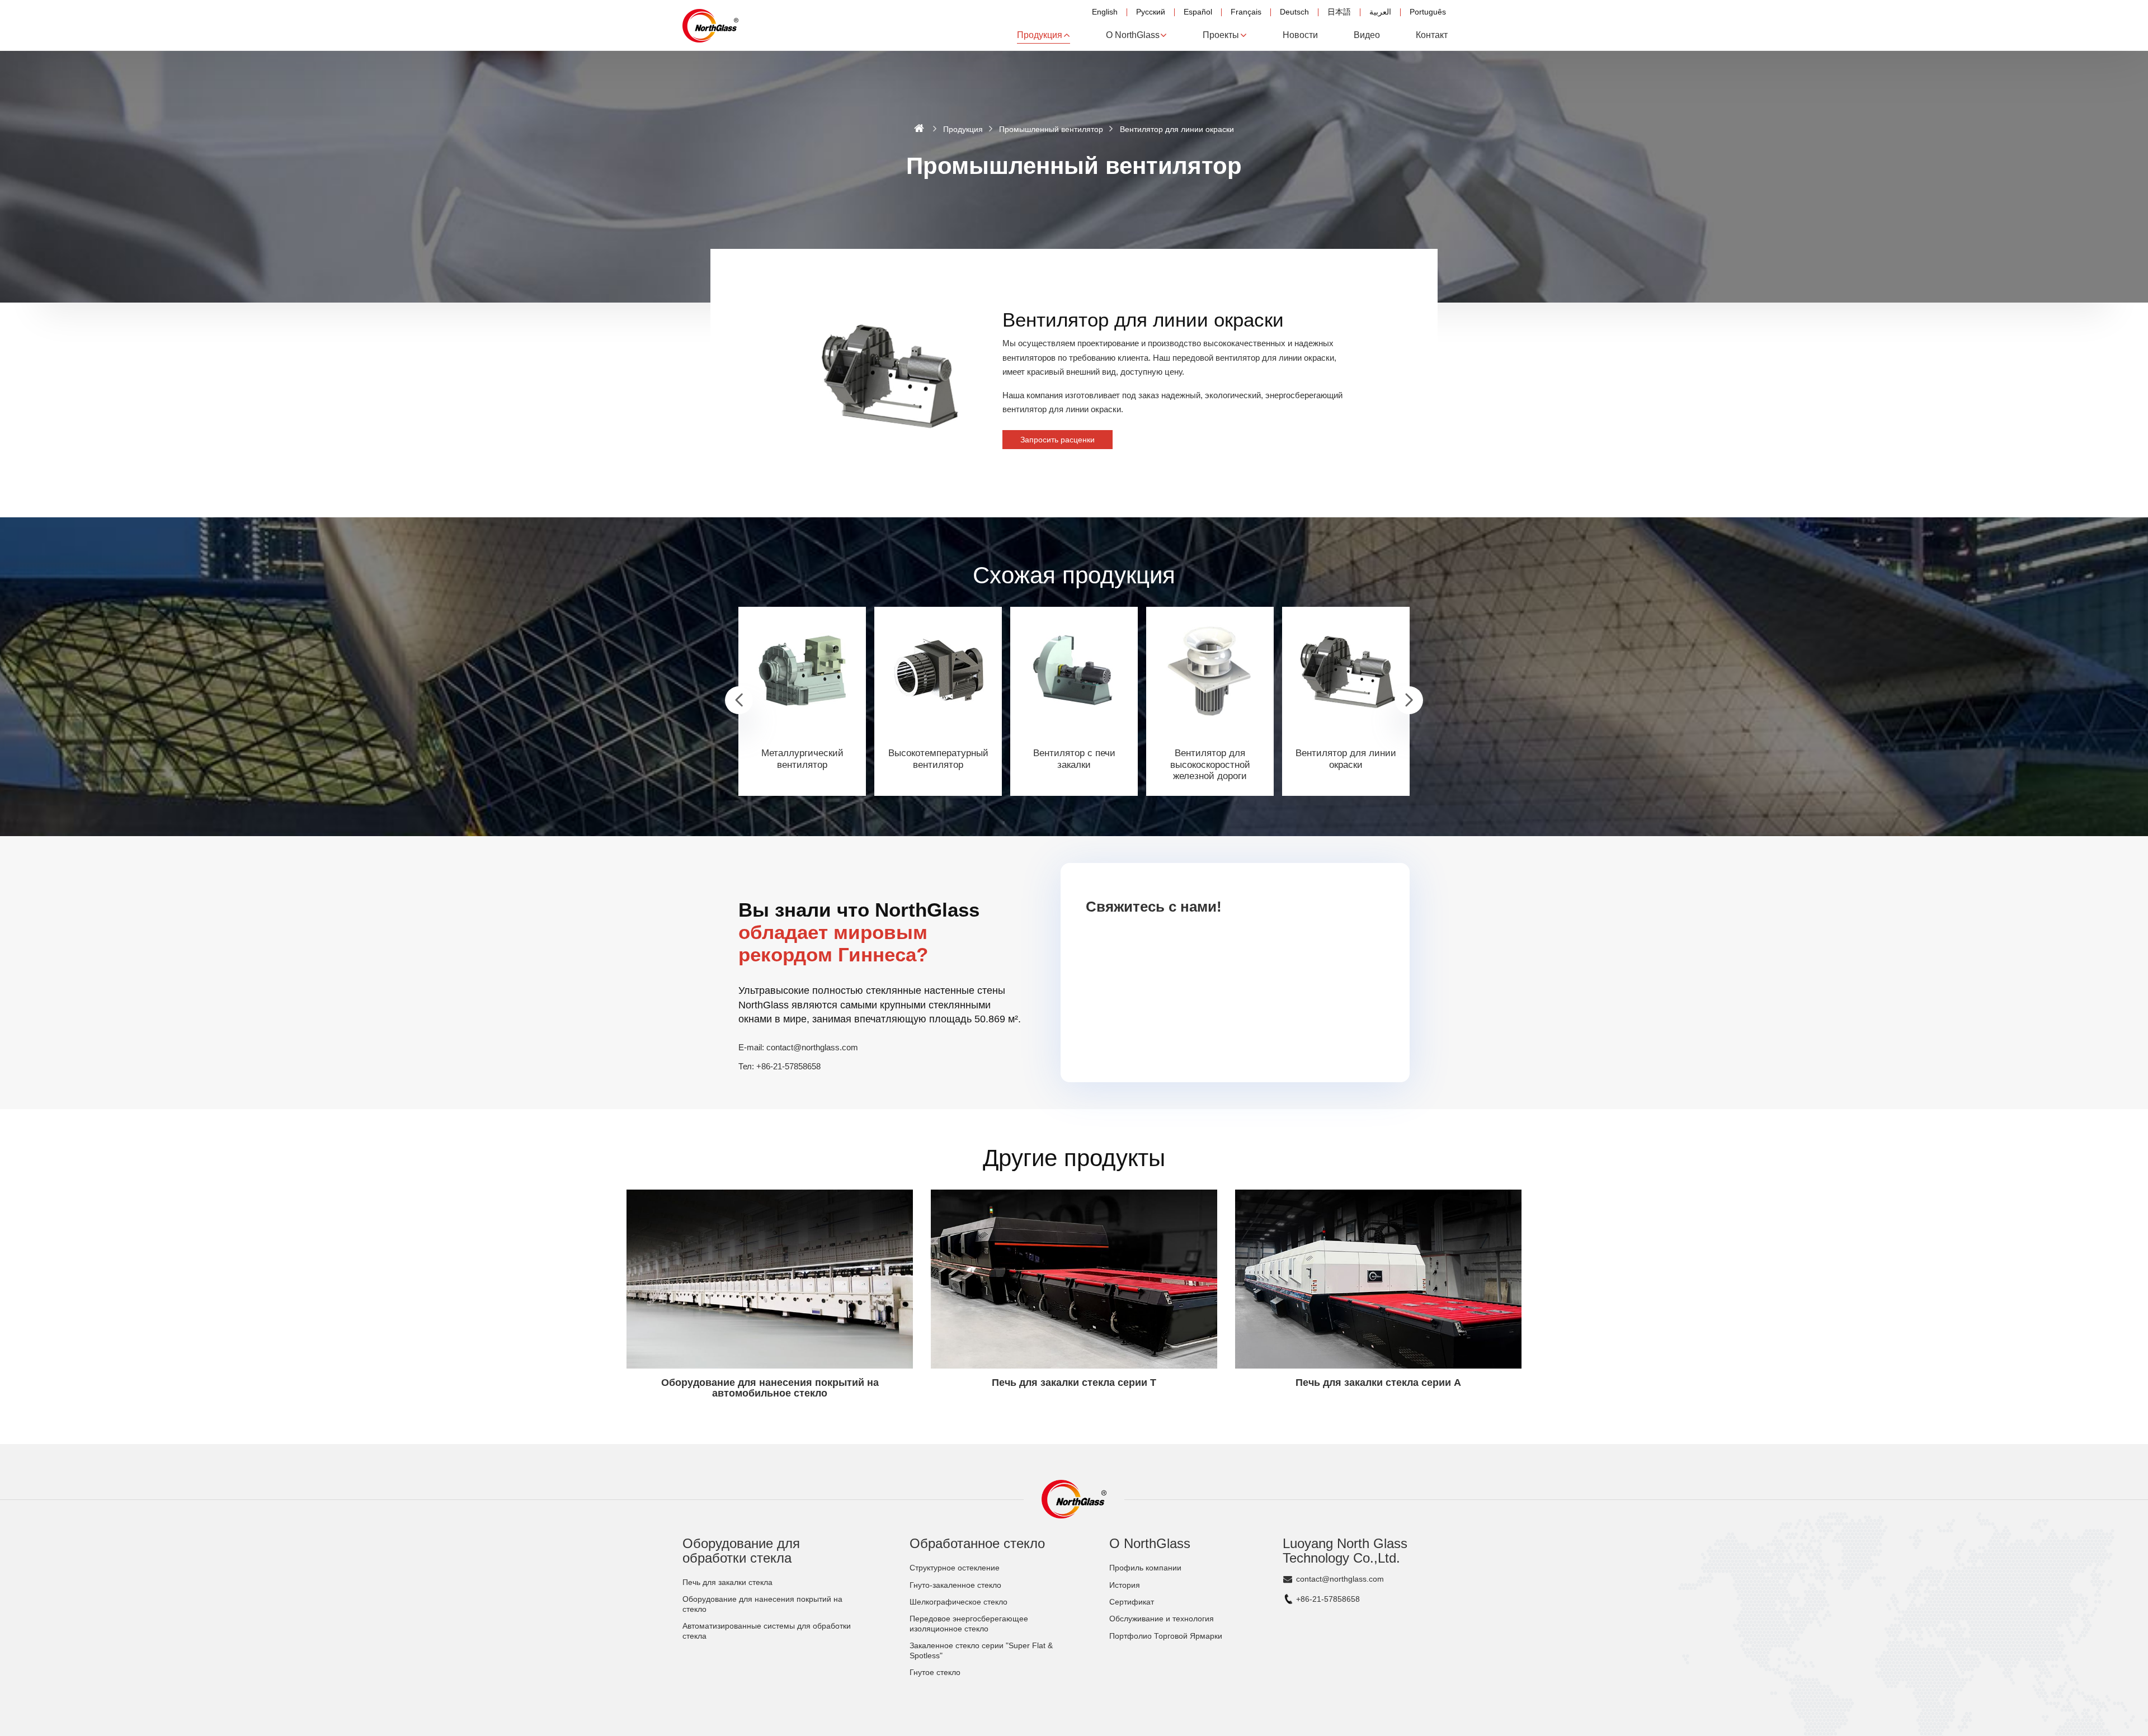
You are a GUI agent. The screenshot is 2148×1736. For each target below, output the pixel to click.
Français (1246, 12)
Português (1428, 12)
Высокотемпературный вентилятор (938, 759)
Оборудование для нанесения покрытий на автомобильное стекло (770, 1388)
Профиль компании (1145, 1568)
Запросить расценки (1057, 440)
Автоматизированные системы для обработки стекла (767, 1631)
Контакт (1432, 35)
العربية (1380, 12)
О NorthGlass (1150, 1543)
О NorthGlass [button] (1133, 35)
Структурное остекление (955, 1568)
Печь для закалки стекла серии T (1074, 1383)
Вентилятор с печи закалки (1074, 759)
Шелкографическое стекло (958, 1602)
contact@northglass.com (812, 1047)
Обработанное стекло (977, 1543)
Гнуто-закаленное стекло (955, 1585)
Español (1198, 12)
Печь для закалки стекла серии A (1378, 1383)
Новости (1300, 35)
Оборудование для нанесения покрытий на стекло (762, 1604)
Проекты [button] (1221, 35)
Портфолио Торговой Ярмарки (1166, 1636)
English (1105, 12)
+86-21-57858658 (788, 1066)
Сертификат (1132, 1602)
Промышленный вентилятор (1051, 129)
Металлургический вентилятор (802, 759)
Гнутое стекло (935, 1673)
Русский (1151, 12)
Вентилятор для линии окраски (1346, 759)
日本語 (1339, 12)
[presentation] (739, 700)
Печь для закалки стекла (727, 1582)
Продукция (963, 129)
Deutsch (1294, 12)
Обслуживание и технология (1162, 1619)
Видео (1367, 35)
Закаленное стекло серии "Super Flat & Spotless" (981, 1651)
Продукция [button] (1040, 35)
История (1125, 1585)
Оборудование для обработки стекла (741, 1551)
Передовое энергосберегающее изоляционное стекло (969, 1624)
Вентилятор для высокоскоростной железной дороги (1210, 765)
